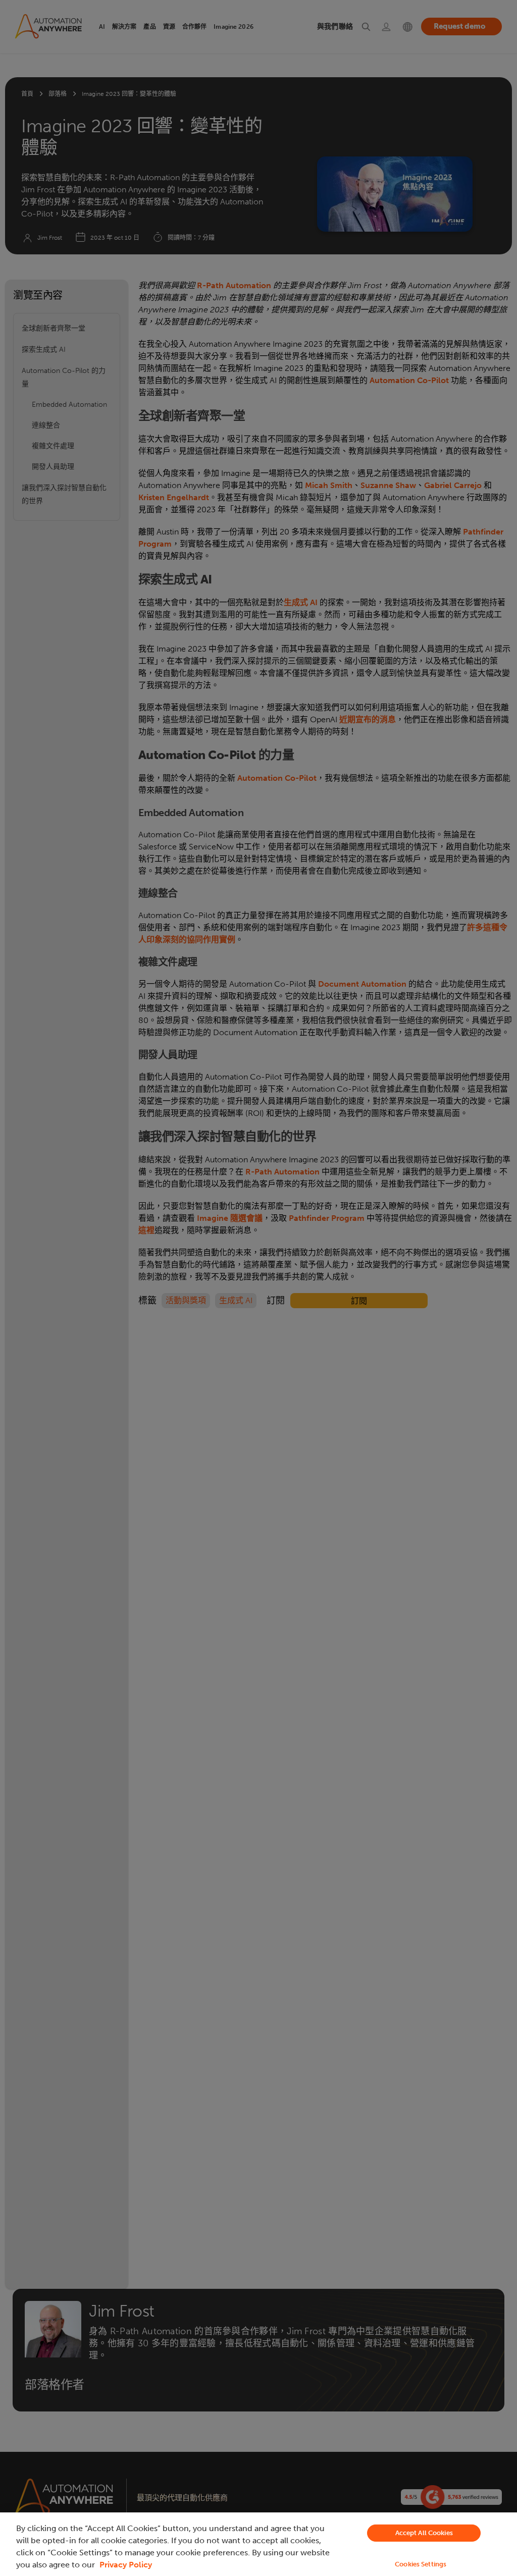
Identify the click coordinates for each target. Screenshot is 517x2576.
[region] (258, 2544)
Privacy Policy (126, 2565)
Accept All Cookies (424, 2533)
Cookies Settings (421, 2564)
